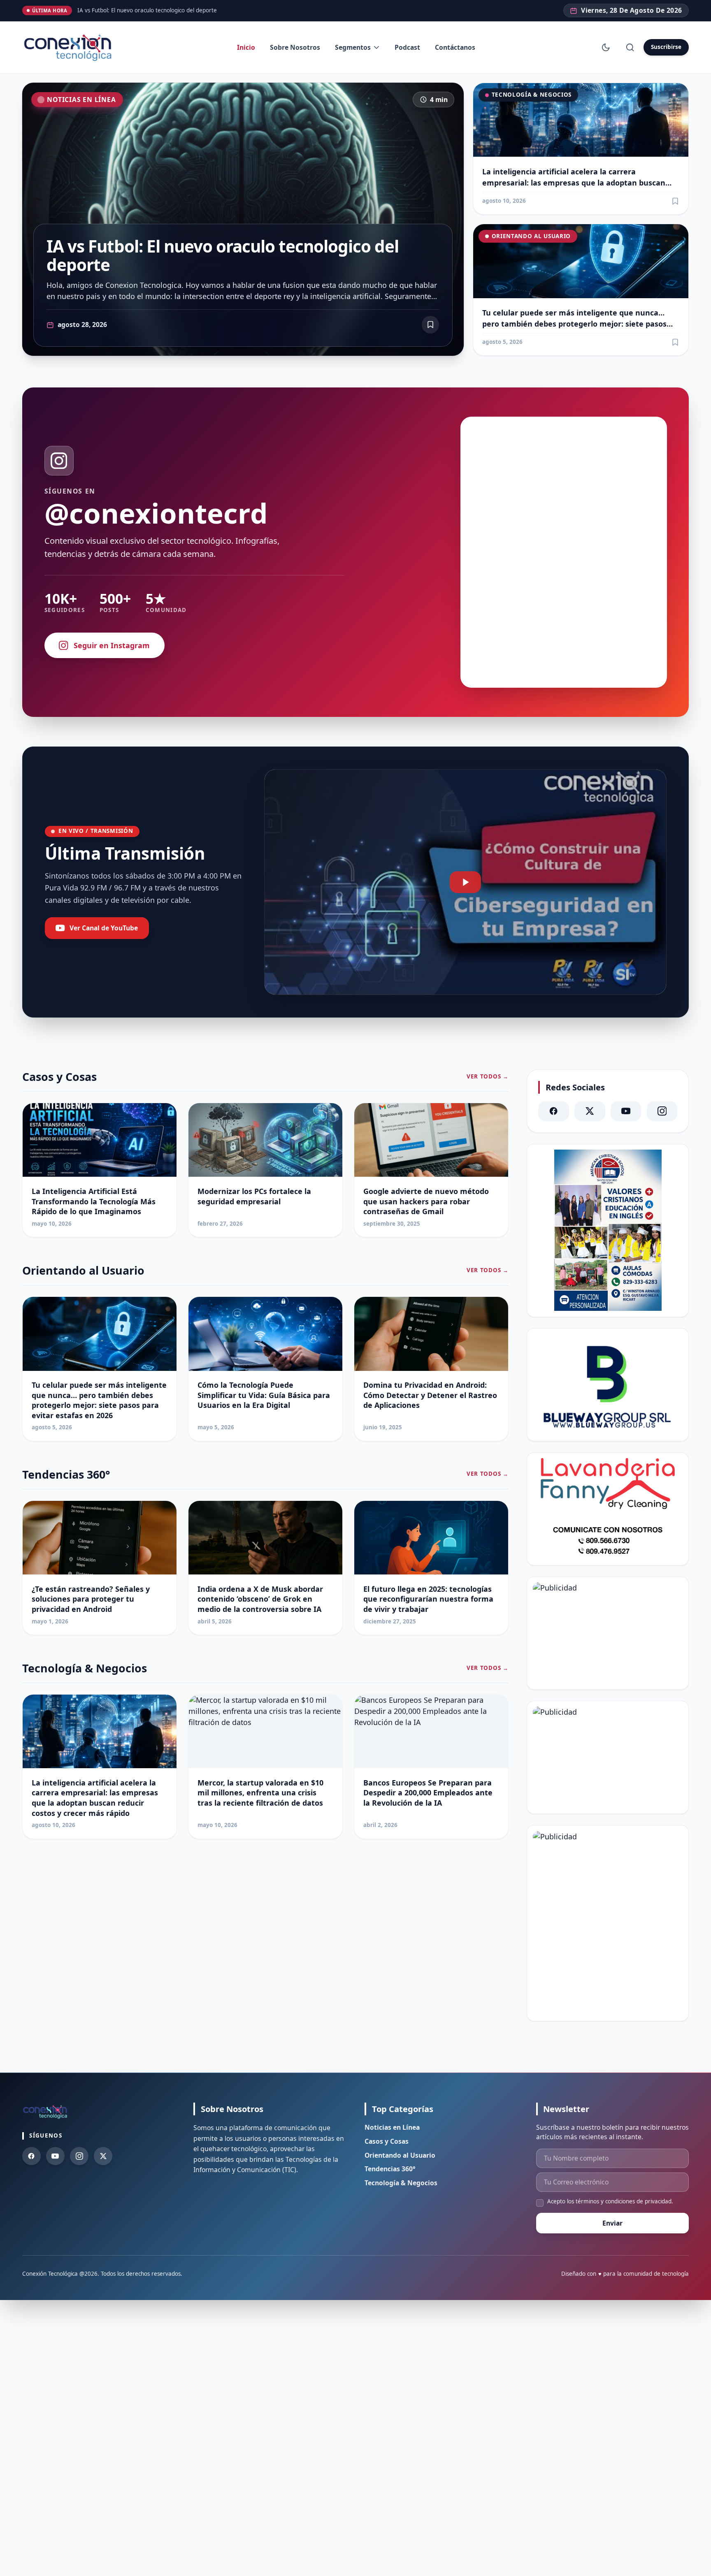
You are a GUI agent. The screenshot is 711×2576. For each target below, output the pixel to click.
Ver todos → (487, 1077)
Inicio (246, 47)
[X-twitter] (590, 1111)
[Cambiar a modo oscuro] (606, 47)
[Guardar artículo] (675, 201)
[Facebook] (553, 1111)
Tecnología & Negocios (532, 95)
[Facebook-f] (31, 2156)
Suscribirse (666, 47)
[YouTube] (626, 1111)
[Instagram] (662, 1111)
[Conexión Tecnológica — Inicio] (70, 48)
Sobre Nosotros (295, 47)
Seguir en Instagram (112, 645)
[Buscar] (630, 47)
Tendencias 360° (390, 2169)
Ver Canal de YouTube (104, 928)
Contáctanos (455, 47)
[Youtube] (55, 2156)
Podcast (407, 47)
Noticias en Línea (81, 100)
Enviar (612, 2223)
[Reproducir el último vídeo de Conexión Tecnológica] (465, 882)
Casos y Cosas (387, 2141)
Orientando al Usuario (531, 236)
